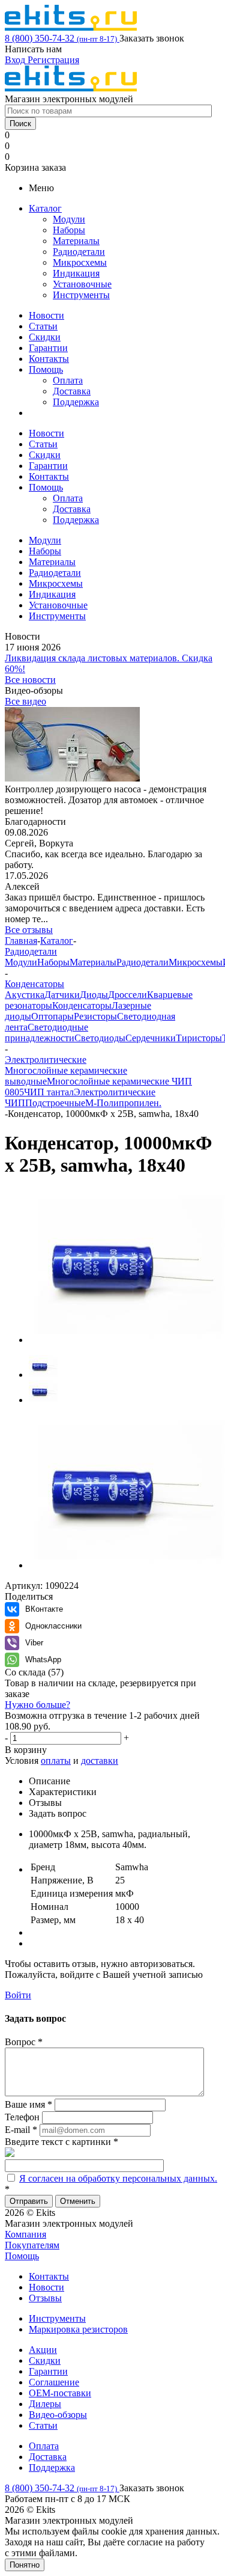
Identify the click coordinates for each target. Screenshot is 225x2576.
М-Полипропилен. (123, 1103)
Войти (18, 1995)
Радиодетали (79, 252)
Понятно (25, 2565)
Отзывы (45, 2298)
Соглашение (54, 2382)
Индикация (76, 273)
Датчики (62, 995)
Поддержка (76, 402)
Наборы (69, 230)
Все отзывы (29, 930)
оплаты (56, 1761)
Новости (46, 315)
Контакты (49, 359)
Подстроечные (55, 1103)
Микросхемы (80, 262)
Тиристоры (199, 1038)
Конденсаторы (82, 1005)
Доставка (72, 391)
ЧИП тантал (49, 1092)
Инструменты (81, 295)
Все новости (30, 680)
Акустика (25, 995)
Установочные (82, 284)
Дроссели (127, 995)
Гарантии (48, 348)
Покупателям (32, 2245)
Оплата (68, 380)
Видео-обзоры (58, 2415)
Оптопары (52, 1016)
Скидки (45, 337)
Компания (25, 2234)
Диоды (94, 995)
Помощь (46, 369)
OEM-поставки (60, 2393)
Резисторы (95, 1016)
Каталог (45, 208)
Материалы (76, 241)
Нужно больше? (37, 1705)
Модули (69, 219)
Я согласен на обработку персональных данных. (118, 2178)
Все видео (25, 701)
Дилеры (45, 2404)
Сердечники (151, 1038)
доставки (100, 1761)
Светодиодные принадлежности (46, 1033)
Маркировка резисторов (78, 2329)
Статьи (43, 326)
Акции (43, 2350)
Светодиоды (100, 1038)
